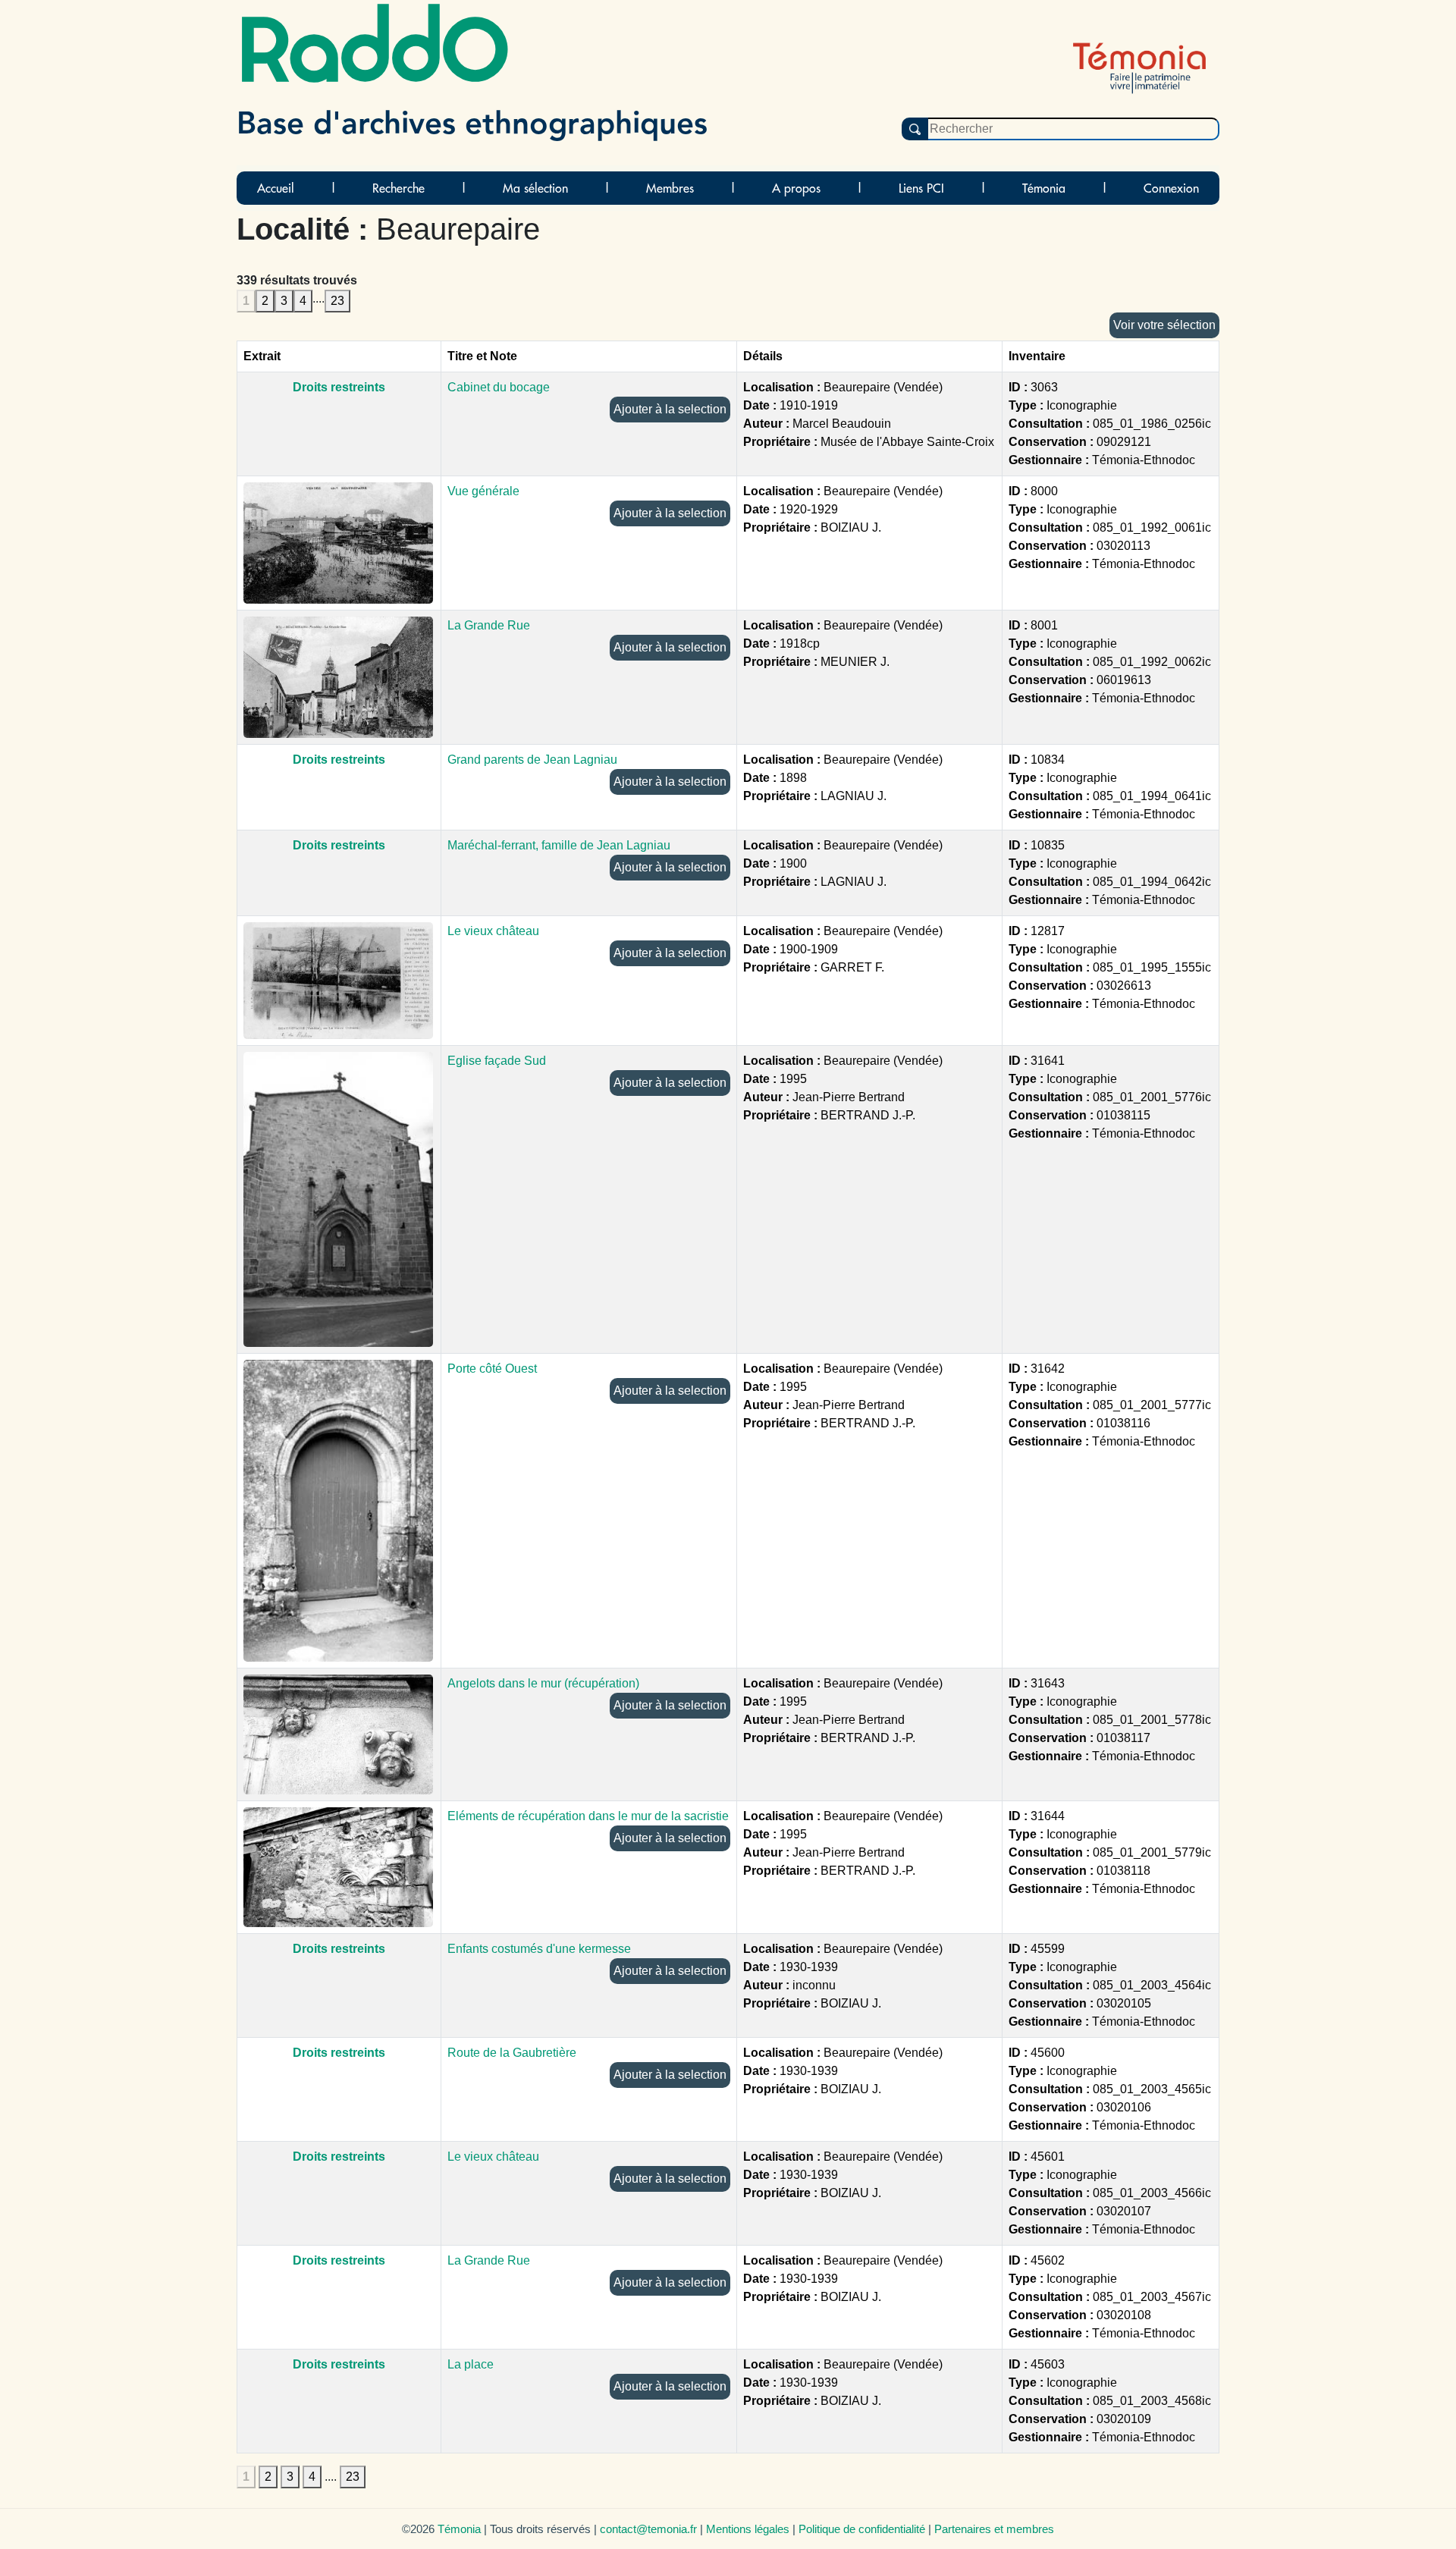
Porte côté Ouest (492, 1369)
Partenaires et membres (994, 2529)
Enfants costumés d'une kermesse (539, 1949)
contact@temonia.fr (648, 2529)
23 (337, 301)
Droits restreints (339, 387)
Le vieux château (493, 931)
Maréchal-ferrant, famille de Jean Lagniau (559, 845)
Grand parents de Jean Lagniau (532, 760)
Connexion (1171, 188)
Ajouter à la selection (670, 409)
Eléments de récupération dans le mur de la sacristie (588, 1816)
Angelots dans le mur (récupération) (543, 1683)
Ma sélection (535, 188)
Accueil (276, 188)
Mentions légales (748, 2529)
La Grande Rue (489, 625)
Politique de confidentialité (862, 2529)
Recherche (399, 188)
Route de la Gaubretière (512, 2053)
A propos (796, 188)
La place (471, 2364)
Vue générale (483, 491)
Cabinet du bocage (499, 387)
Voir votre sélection (1164, 325)
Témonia (1044, 188)
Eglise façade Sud (497, 1061)
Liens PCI (921, 188)
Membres (670, 188)
